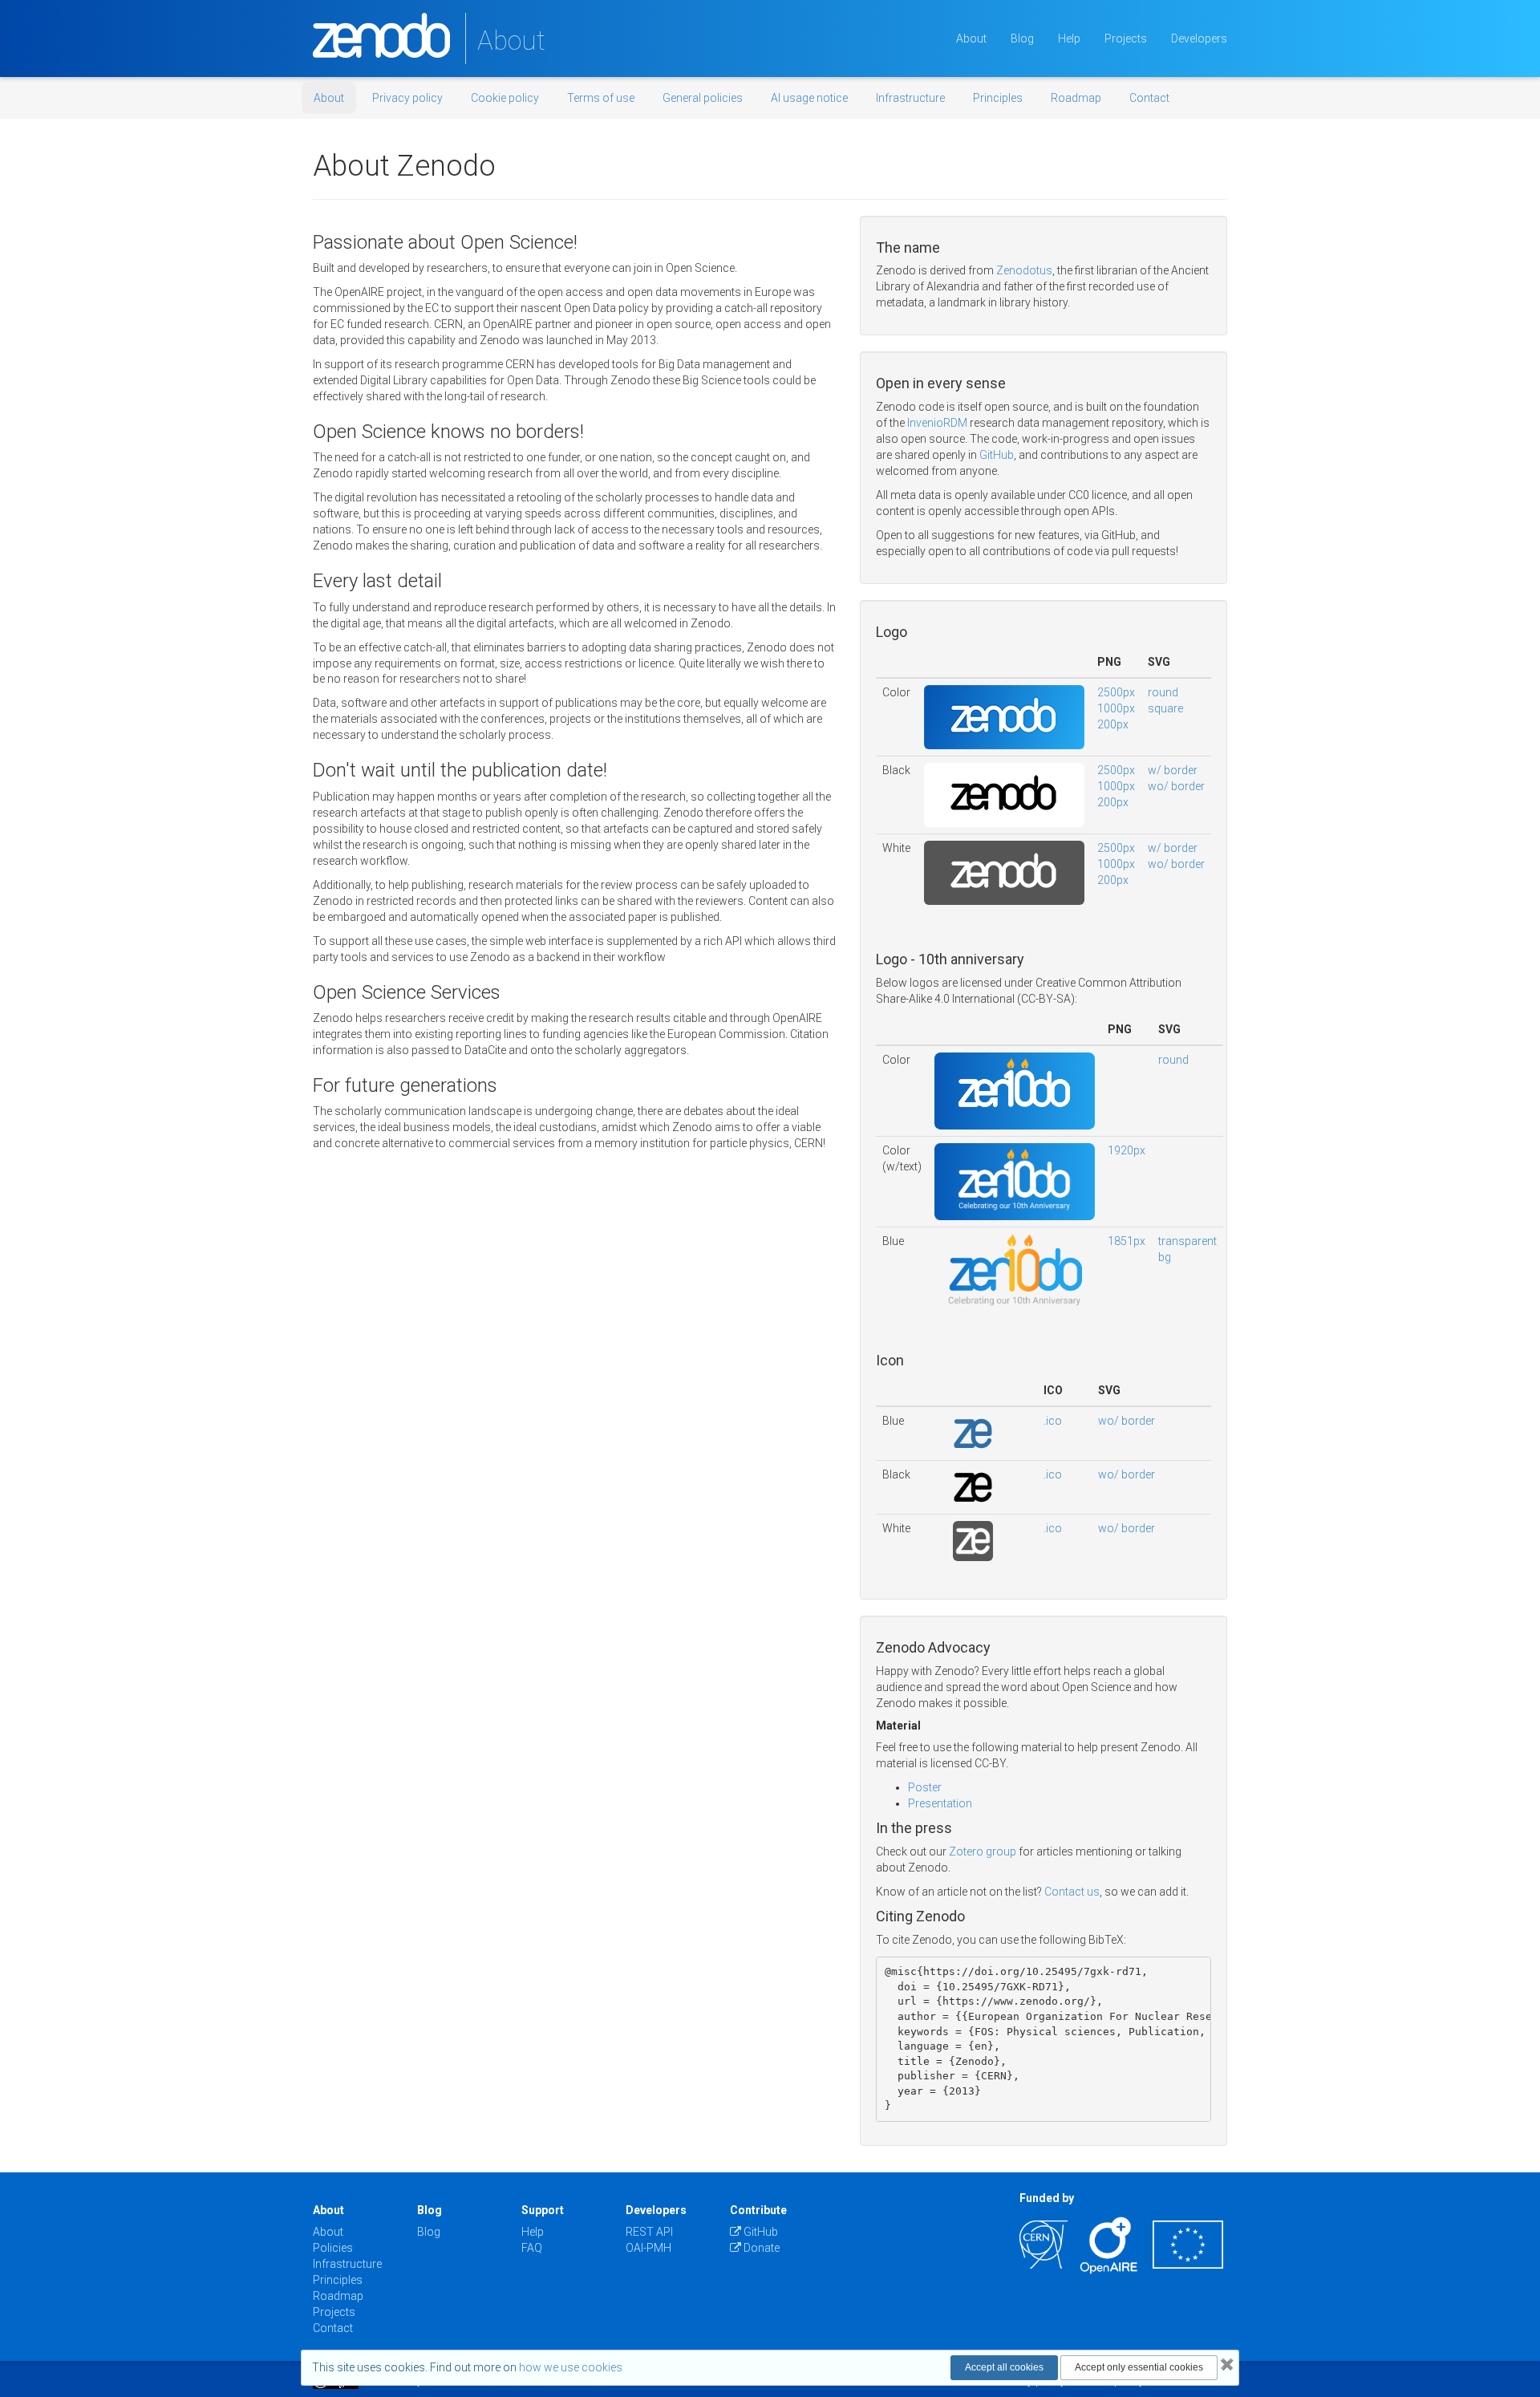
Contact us (1072, 1892)
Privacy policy (407, 98)
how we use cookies (571, 2367)
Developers (1199, 39)
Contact (1149, 98)
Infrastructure (910, 98)
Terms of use (601, 98)
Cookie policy (505, 98)
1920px (1127, 1150)
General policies (703, 98)
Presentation (940, 1803)
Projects (1126, 39)
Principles (998, 98)
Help (1069, 39)
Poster (925, 1787)
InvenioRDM (937, 423)
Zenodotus (1024, 270)
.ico (1053, 1421)
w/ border (1173, 770)
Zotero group (983, 1851)
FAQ (532, 2248)
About (971, 39)
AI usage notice (809, 98)
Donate (760, 2248)
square (1165, 708)
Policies (333, 2248)
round (1163, 692)
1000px (1116, 708)
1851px (1127, 1241)
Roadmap (1076, 98)
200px (1113, 724)
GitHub (997, 455)
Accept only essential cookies (1139, 2367)
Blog (1022, 39)
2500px (1116, 692)
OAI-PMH (648, 2248)
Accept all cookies (1004, 2367)
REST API (649, 2232)
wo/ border (1176, 786)
